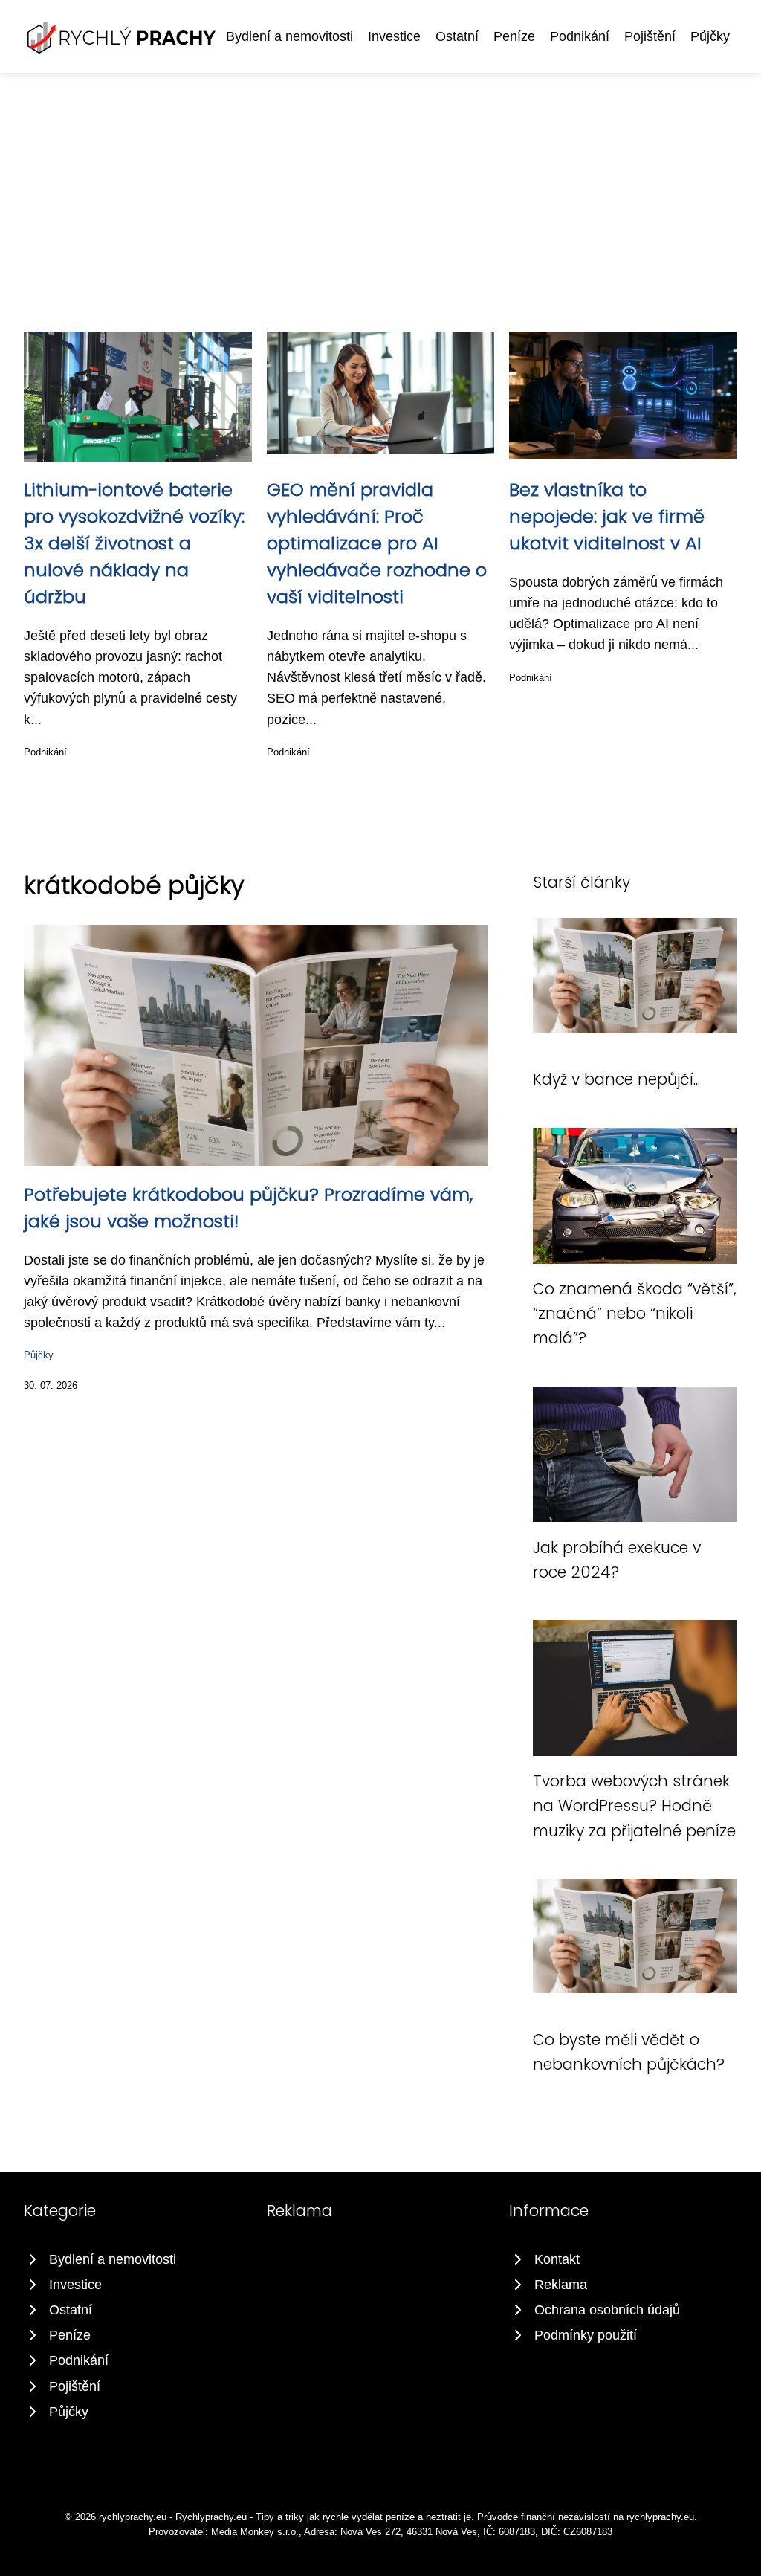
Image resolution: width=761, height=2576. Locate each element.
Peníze (514, 36)
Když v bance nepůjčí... (616, 1079)
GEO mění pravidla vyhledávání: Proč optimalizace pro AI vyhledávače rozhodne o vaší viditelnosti (377, 543)
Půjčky (710, 36)
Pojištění (650, 36)
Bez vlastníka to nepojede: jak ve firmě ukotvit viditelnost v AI (607, 516)
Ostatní (457, 36)
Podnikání (580, 36)
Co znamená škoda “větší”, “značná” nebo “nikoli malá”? (635, 1314)
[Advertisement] (380, 184)
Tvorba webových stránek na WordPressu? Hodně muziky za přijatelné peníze (634, 1806)
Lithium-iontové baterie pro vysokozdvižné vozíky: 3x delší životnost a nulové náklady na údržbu (134, 543)
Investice (394, 36)
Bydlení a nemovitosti (289, 36)
